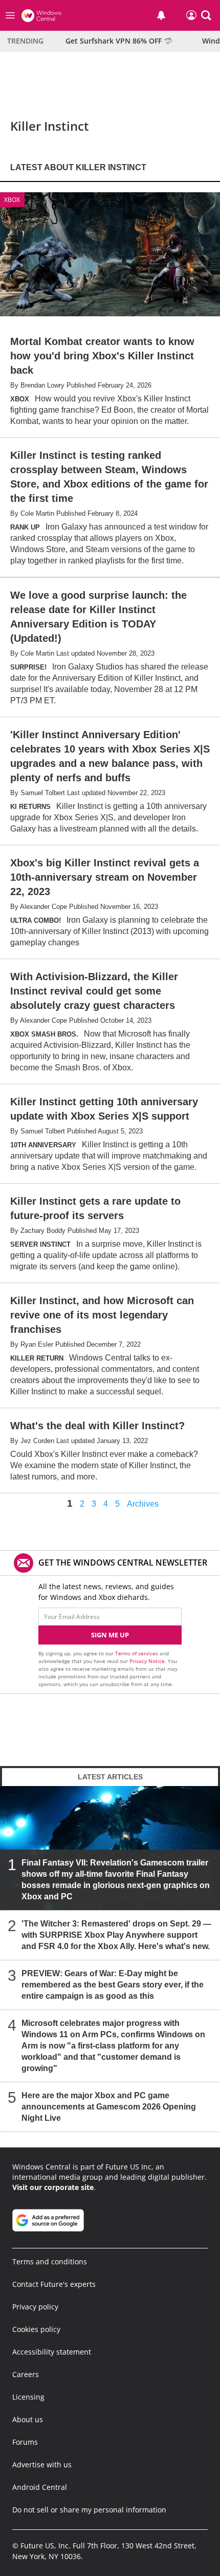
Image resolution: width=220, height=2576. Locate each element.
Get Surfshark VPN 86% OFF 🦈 (119, 41)
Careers (26, 2374)
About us (28, 2419)
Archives (143, 1504)
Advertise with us (42, 2465)
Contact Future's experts (54, 2284)
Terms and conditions (50, 2261)
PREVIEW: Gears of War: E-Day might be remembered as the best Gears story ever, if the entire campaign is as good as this (113, 1985)
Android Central (40, 2487)
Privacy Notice (147, 1661)
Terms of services (137, 1653)
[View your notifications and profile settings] (161, 15)
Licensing (28, 2397)
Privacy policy (35, 2307)
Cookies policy (36, 2329)
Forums (25, 2442)
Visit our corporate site (53, 2187)
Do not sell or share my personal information (89, 2510)
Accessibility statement (52, 2352)
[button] (206, 15)
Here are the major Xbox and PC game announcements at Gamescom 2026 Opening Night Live (109, 2107)
